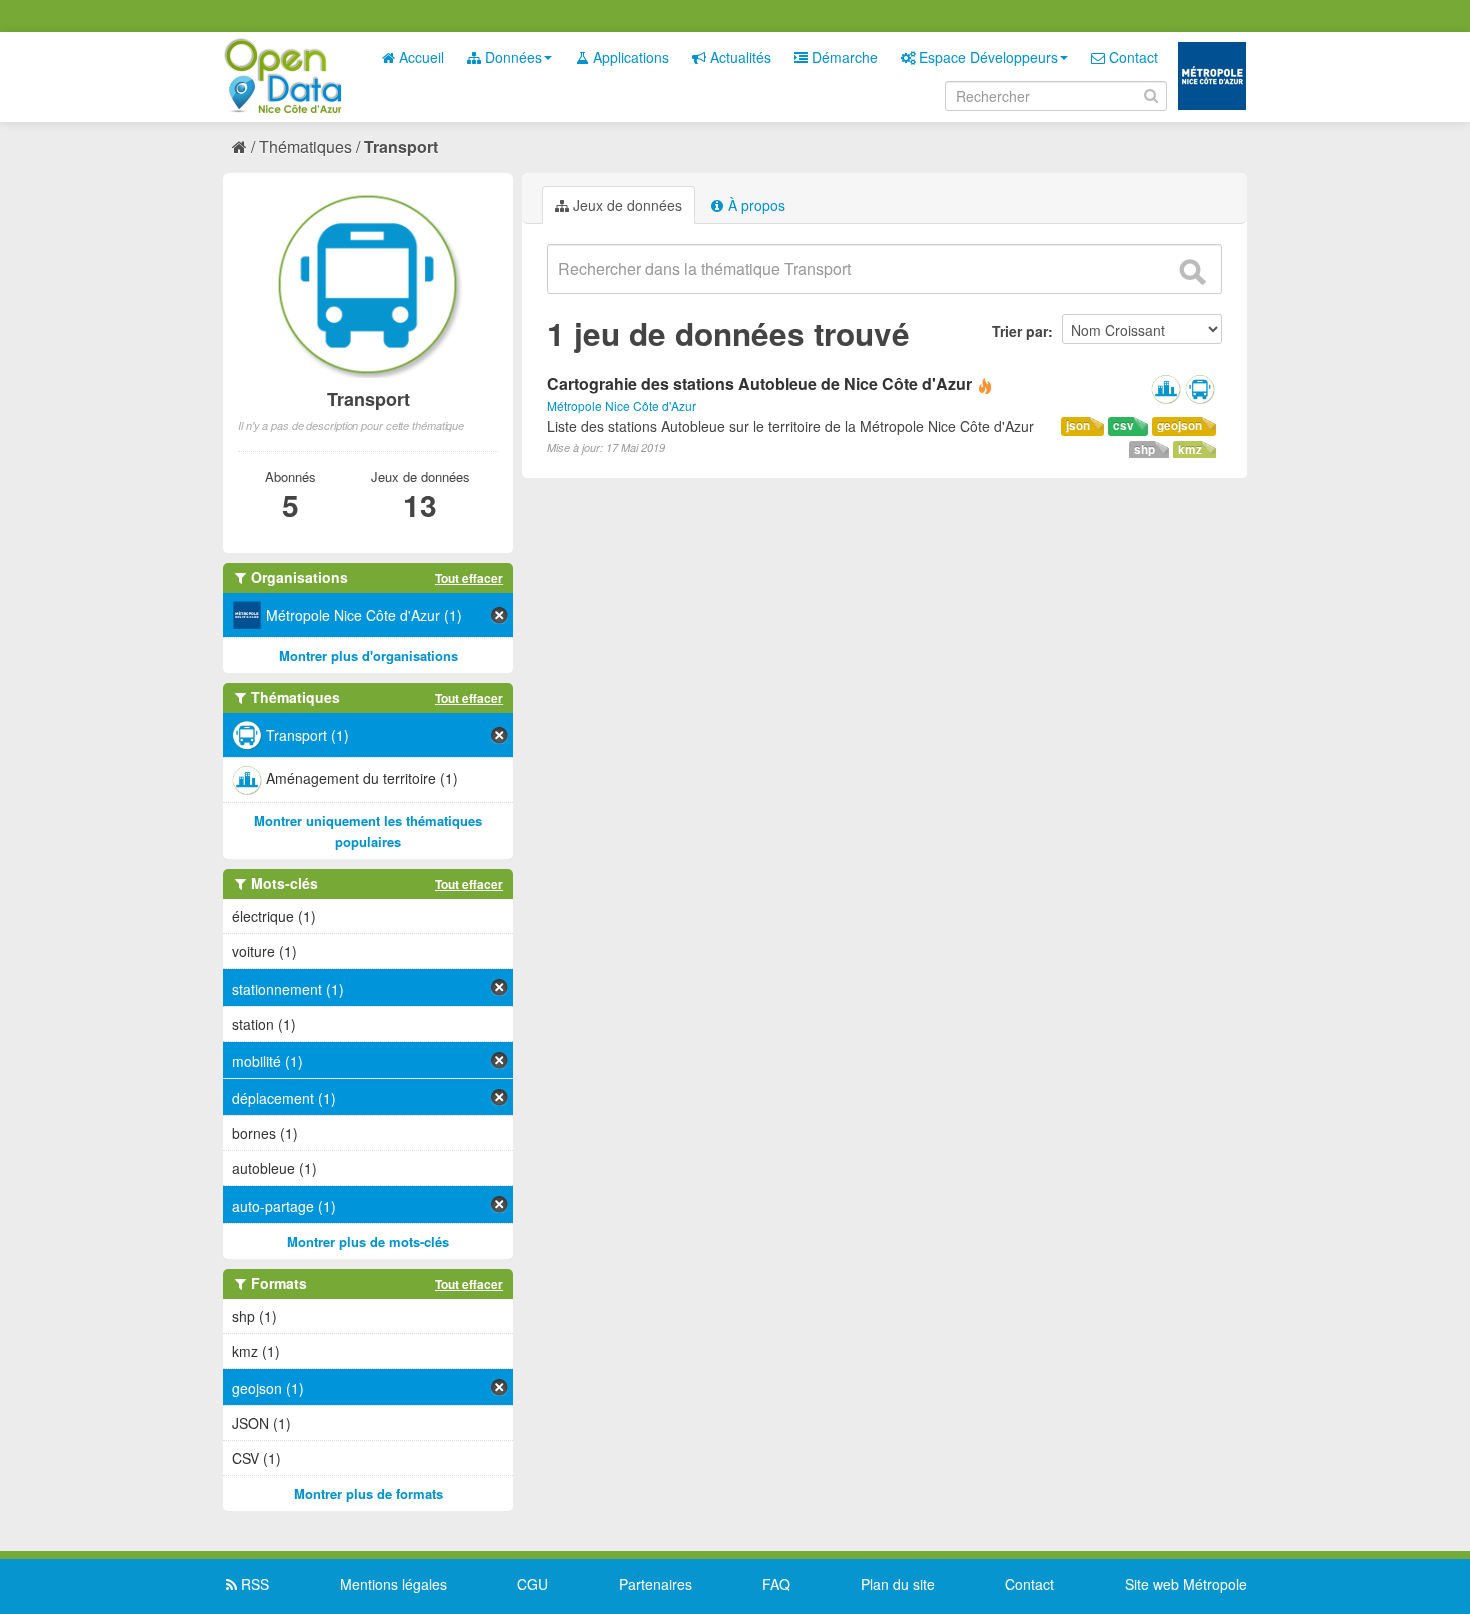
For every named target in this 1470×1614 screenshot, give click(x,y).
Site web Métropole (1186, 1584)
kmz (1190, 449)
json (1078, 425)
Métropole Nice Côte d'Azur (621, 405)
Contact (1131, 57)
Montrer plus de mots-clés (368, 1241)
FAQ (776, 1584)
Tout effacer (469, 578)
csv (1123, 425)
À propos (754, 205)
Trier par (1020, 331)
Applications (629, 57)
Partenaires (655, 1584)
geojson (1179, 425)
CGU (532, 1584)
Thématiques (305, 146)
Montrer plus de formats (368, 1493)
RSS (253, 1584)
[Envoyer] (1192, 272)
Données (511, 57)
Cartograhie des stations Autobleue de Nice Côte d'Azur (759, 383)
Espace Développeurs (986, 57)
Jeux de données (625, 205)
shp (1144, 449)
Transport (401, 146)
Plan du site (898, 1584)
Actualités (738, 57)
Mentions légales (393, 1584)
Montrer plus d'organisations (368, 655)
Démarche (843, 57)
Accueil (419, 57)
